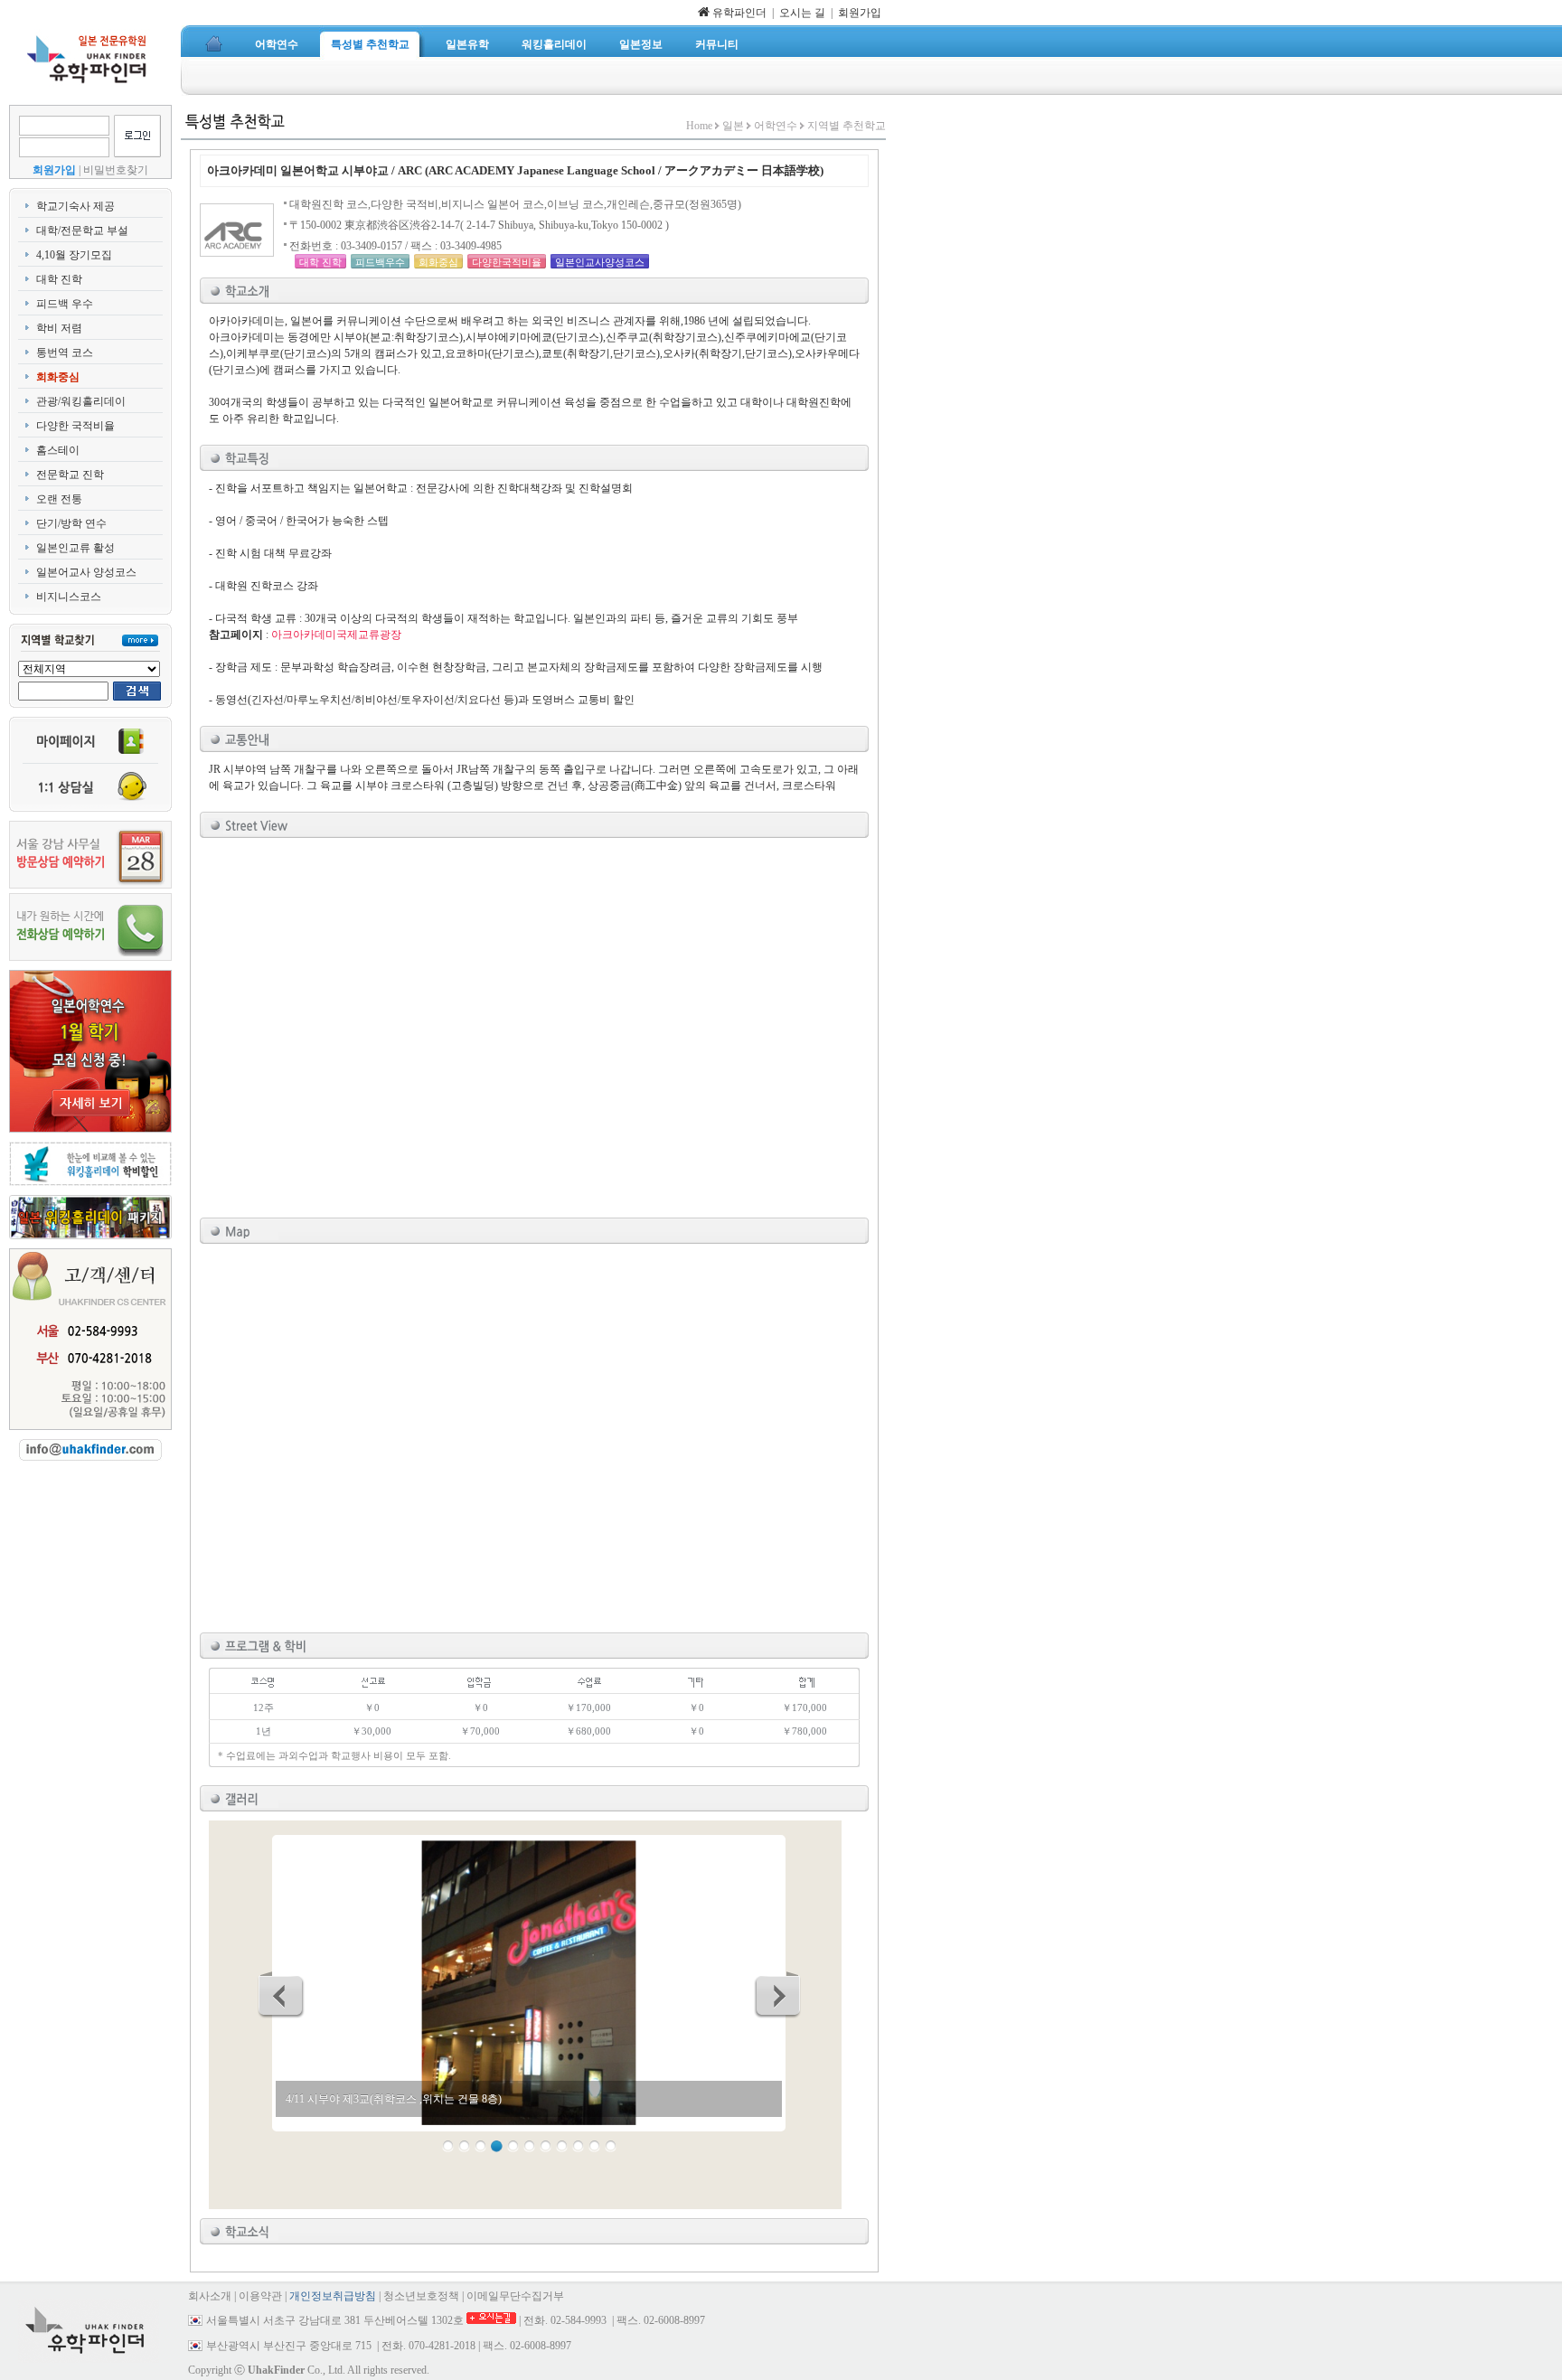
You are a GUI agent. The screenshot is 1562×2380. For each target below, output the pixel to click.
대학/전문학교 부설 (82, 230)
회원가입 (860, 13)
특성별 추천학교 (370, 44)
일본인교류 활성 (75, 548)
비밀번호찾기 (116, 170)
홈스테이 (58, 450)
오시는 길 (802, 13)
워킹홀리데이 (554, 44)
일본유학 (467, 44)
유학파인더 (738, 13)
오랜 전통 (59, 499)
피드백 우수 (65, 304)
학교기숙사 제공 (75, 206)
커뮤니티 (717, 44)
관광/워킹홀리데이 (81, 401)
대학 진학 (59, 279)
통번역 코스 (65, 353)
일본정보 (641, 44)
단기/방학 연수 (71, 523)
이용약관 (260, 2296)
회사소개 (210, 2296)
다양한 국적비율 (75, 426)
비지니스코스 (69, 597)
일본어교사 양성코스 (86, 572)
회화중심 (58, 377)
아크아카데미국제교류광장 (336, 635)
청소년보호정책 (421, 2296)
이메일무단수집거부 (515, 2296)
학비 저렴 (59, 328)
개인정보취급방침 (333, 2296)
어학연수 (277, 44)
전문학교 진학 (70, 475)
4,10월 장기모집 (74, 255)
